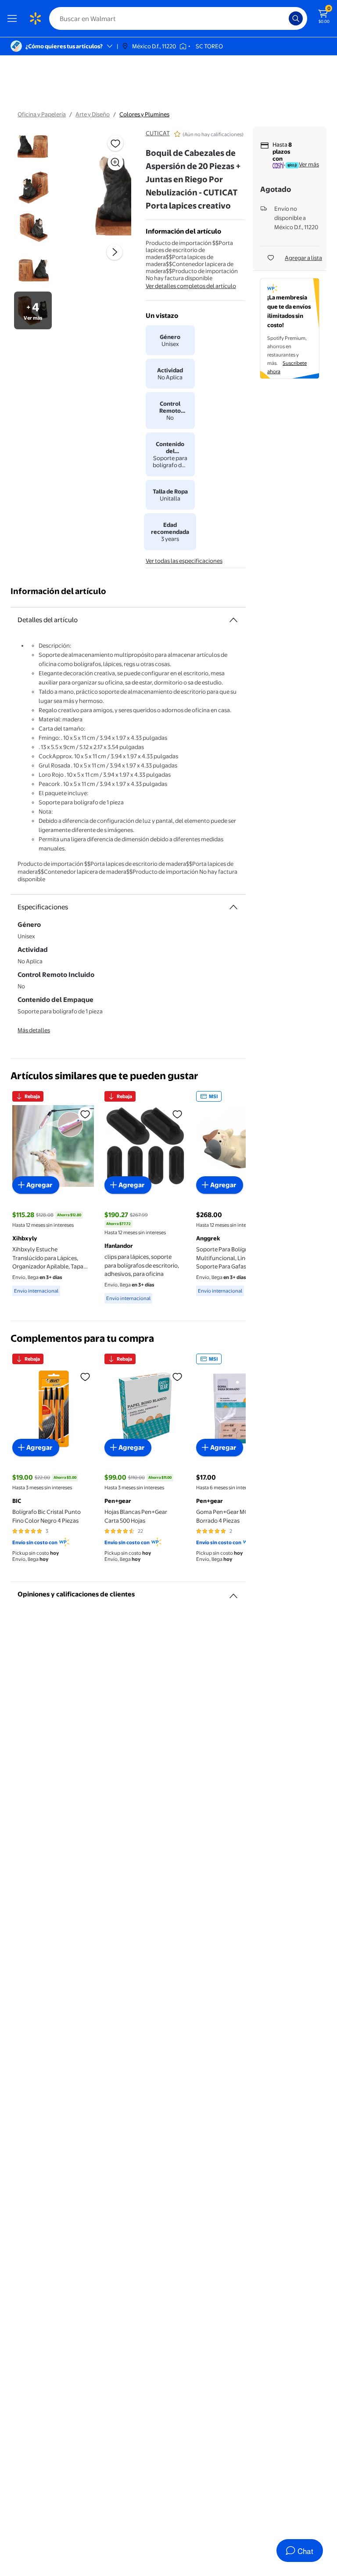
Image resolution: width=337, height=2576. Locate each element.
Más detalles (34, 1030)
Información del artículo (58, 591)
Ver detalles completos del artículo (191, 286)
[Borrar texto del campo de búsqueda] (284, 18)
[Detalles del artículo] (233, 620)
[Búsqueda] (296, 18)
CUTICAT (158, 133)
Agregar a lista (303, 258)
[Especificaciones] (233, 907)
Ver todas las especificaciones (184, 561)
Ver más (309, 164)
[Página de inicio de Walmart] (35, 18)
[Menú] (14, 18)
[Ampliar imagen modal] (115, 162)
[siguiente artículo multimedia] (115, 252)
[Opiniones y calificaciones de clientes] (233, 1592)
